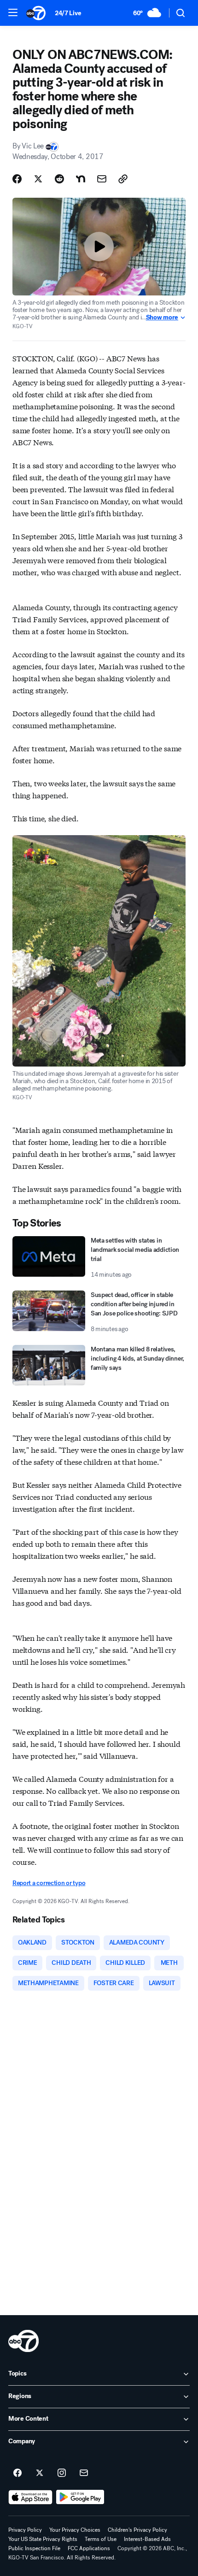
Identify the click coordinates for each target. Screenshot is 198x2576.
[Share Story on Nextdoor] (81, 179)
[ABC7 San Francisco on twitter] (40, 2473)
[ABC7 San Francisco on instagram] (62, 2473)
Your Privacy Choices (75, 2530)
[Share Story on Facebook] (17, 179)
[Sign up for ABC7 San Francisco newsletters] (84, 2473)
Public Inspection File (34, 2548)
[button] (13, 12)
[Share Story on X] (38, 179)
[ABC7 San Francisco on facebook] (17, 2473)
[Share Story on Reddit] (59, 179)
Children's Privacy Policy (137, 2530)
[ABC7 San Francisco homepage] (36, 13)
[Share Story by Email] (102, 179)
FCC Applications (89, 2548)
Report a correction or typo (49, 1883)
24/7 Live (68, 13)
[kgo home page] (23, 2341)
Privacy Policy (25, 2530)
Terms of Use (101, 2539)
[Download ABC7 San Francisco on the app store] (30, 2497)
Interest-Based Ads (147, 2539)
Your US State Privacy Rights (43, 2539)
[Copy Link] (123, 179)
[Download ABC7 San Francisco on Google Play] (80, 2497)
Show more (162, 318)
